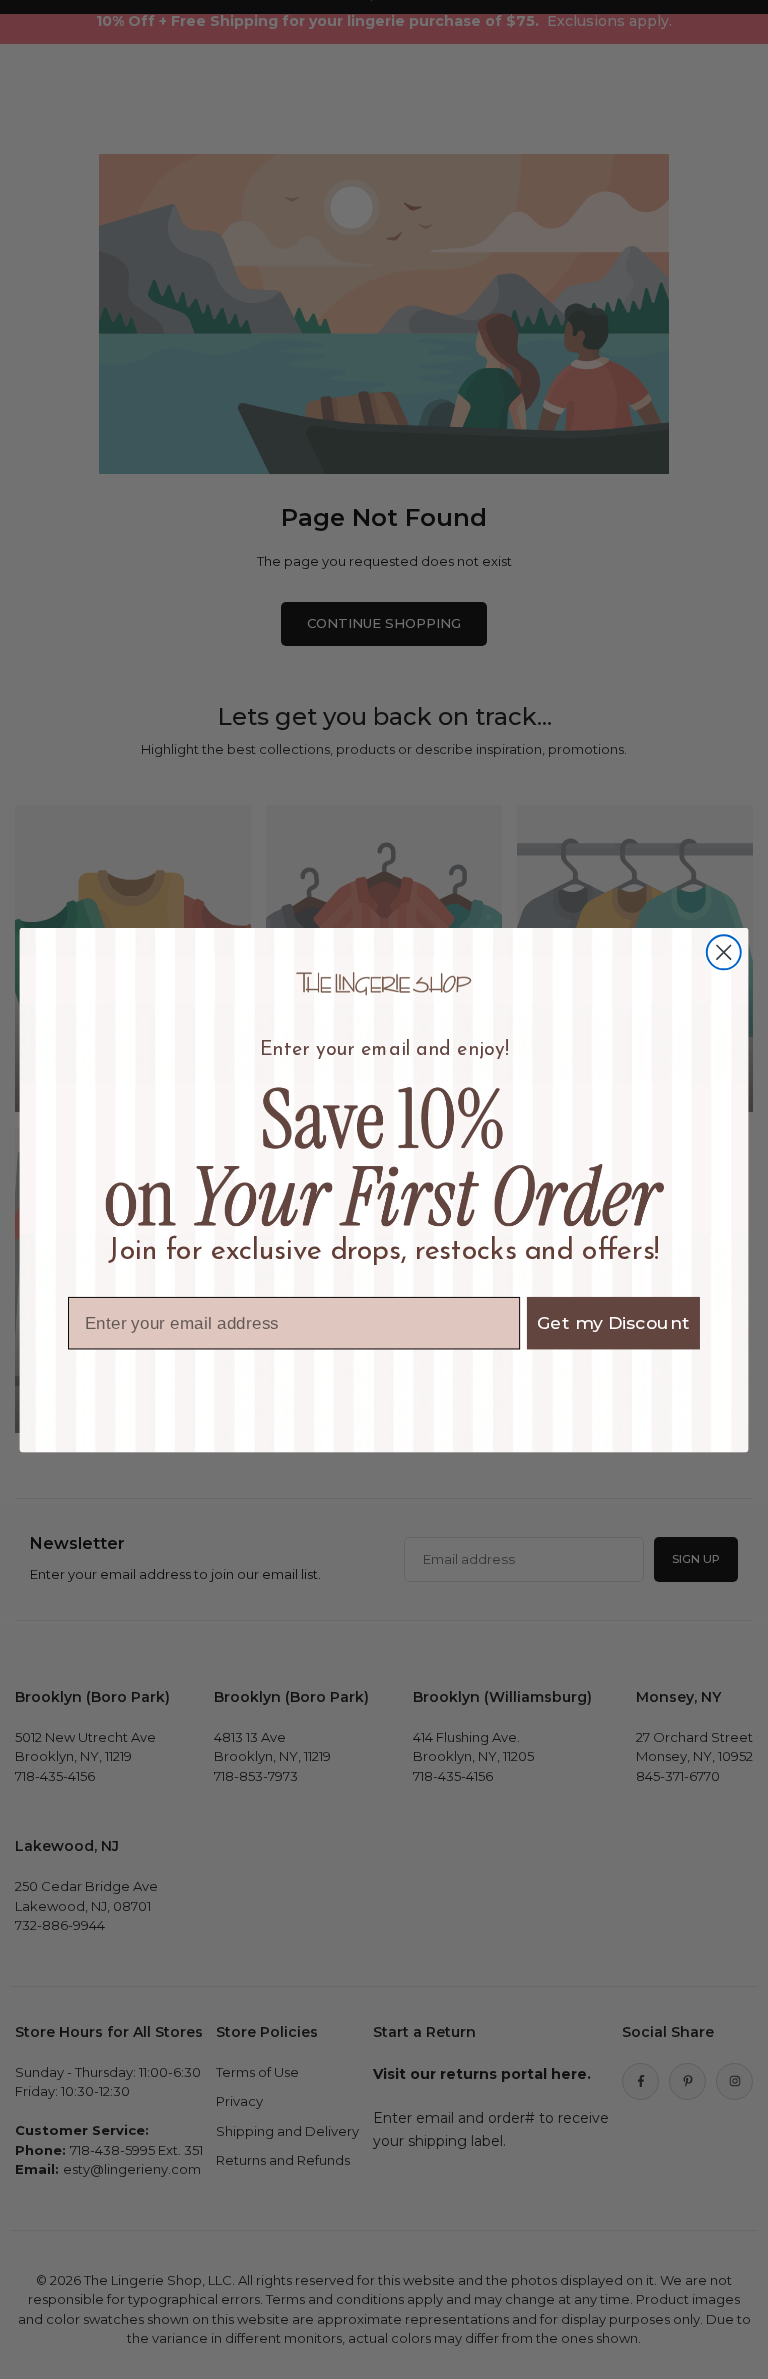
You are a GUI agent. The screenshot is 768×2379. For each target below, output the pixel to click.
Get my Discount (614, 1322)
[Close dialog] (724, 952)
